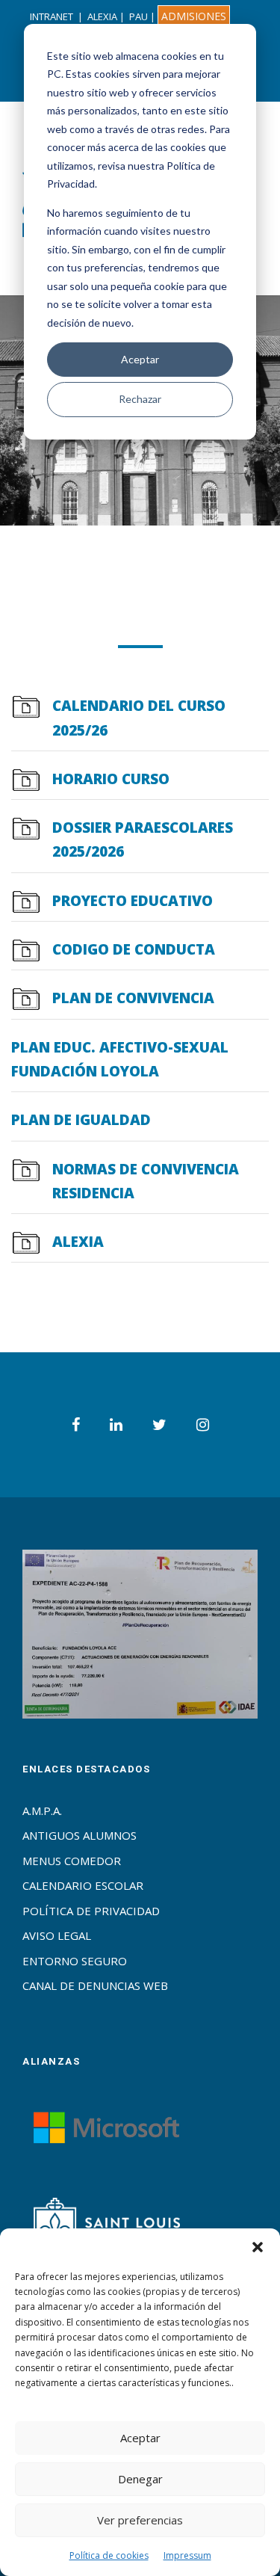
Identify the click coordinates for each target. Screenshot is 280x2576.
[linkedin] (116, 1424)
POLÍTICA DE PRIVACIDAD (91, 1911)
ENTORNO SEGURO (75, 1961)
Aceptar (140, 359)
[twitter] (159, 1424)
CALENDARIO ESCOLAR (83, 1885)
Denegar (140, 2479)
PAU (139, 16)
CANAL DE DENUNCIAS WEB (95, 1985)
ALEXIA (102, 16)
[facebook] (76, 1424)
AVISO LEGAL (57, 1935)
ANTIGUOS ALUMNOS (80, 1835)
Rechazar (140, 399)
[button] (258, 2247)
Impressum (187, 2555)
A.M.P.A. (42, 1811)
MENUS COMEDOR (72, 1861)
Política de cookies (109, 2555)
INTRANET (52, 16)
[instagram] (203, 1424)
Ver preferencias (140, 2520)
